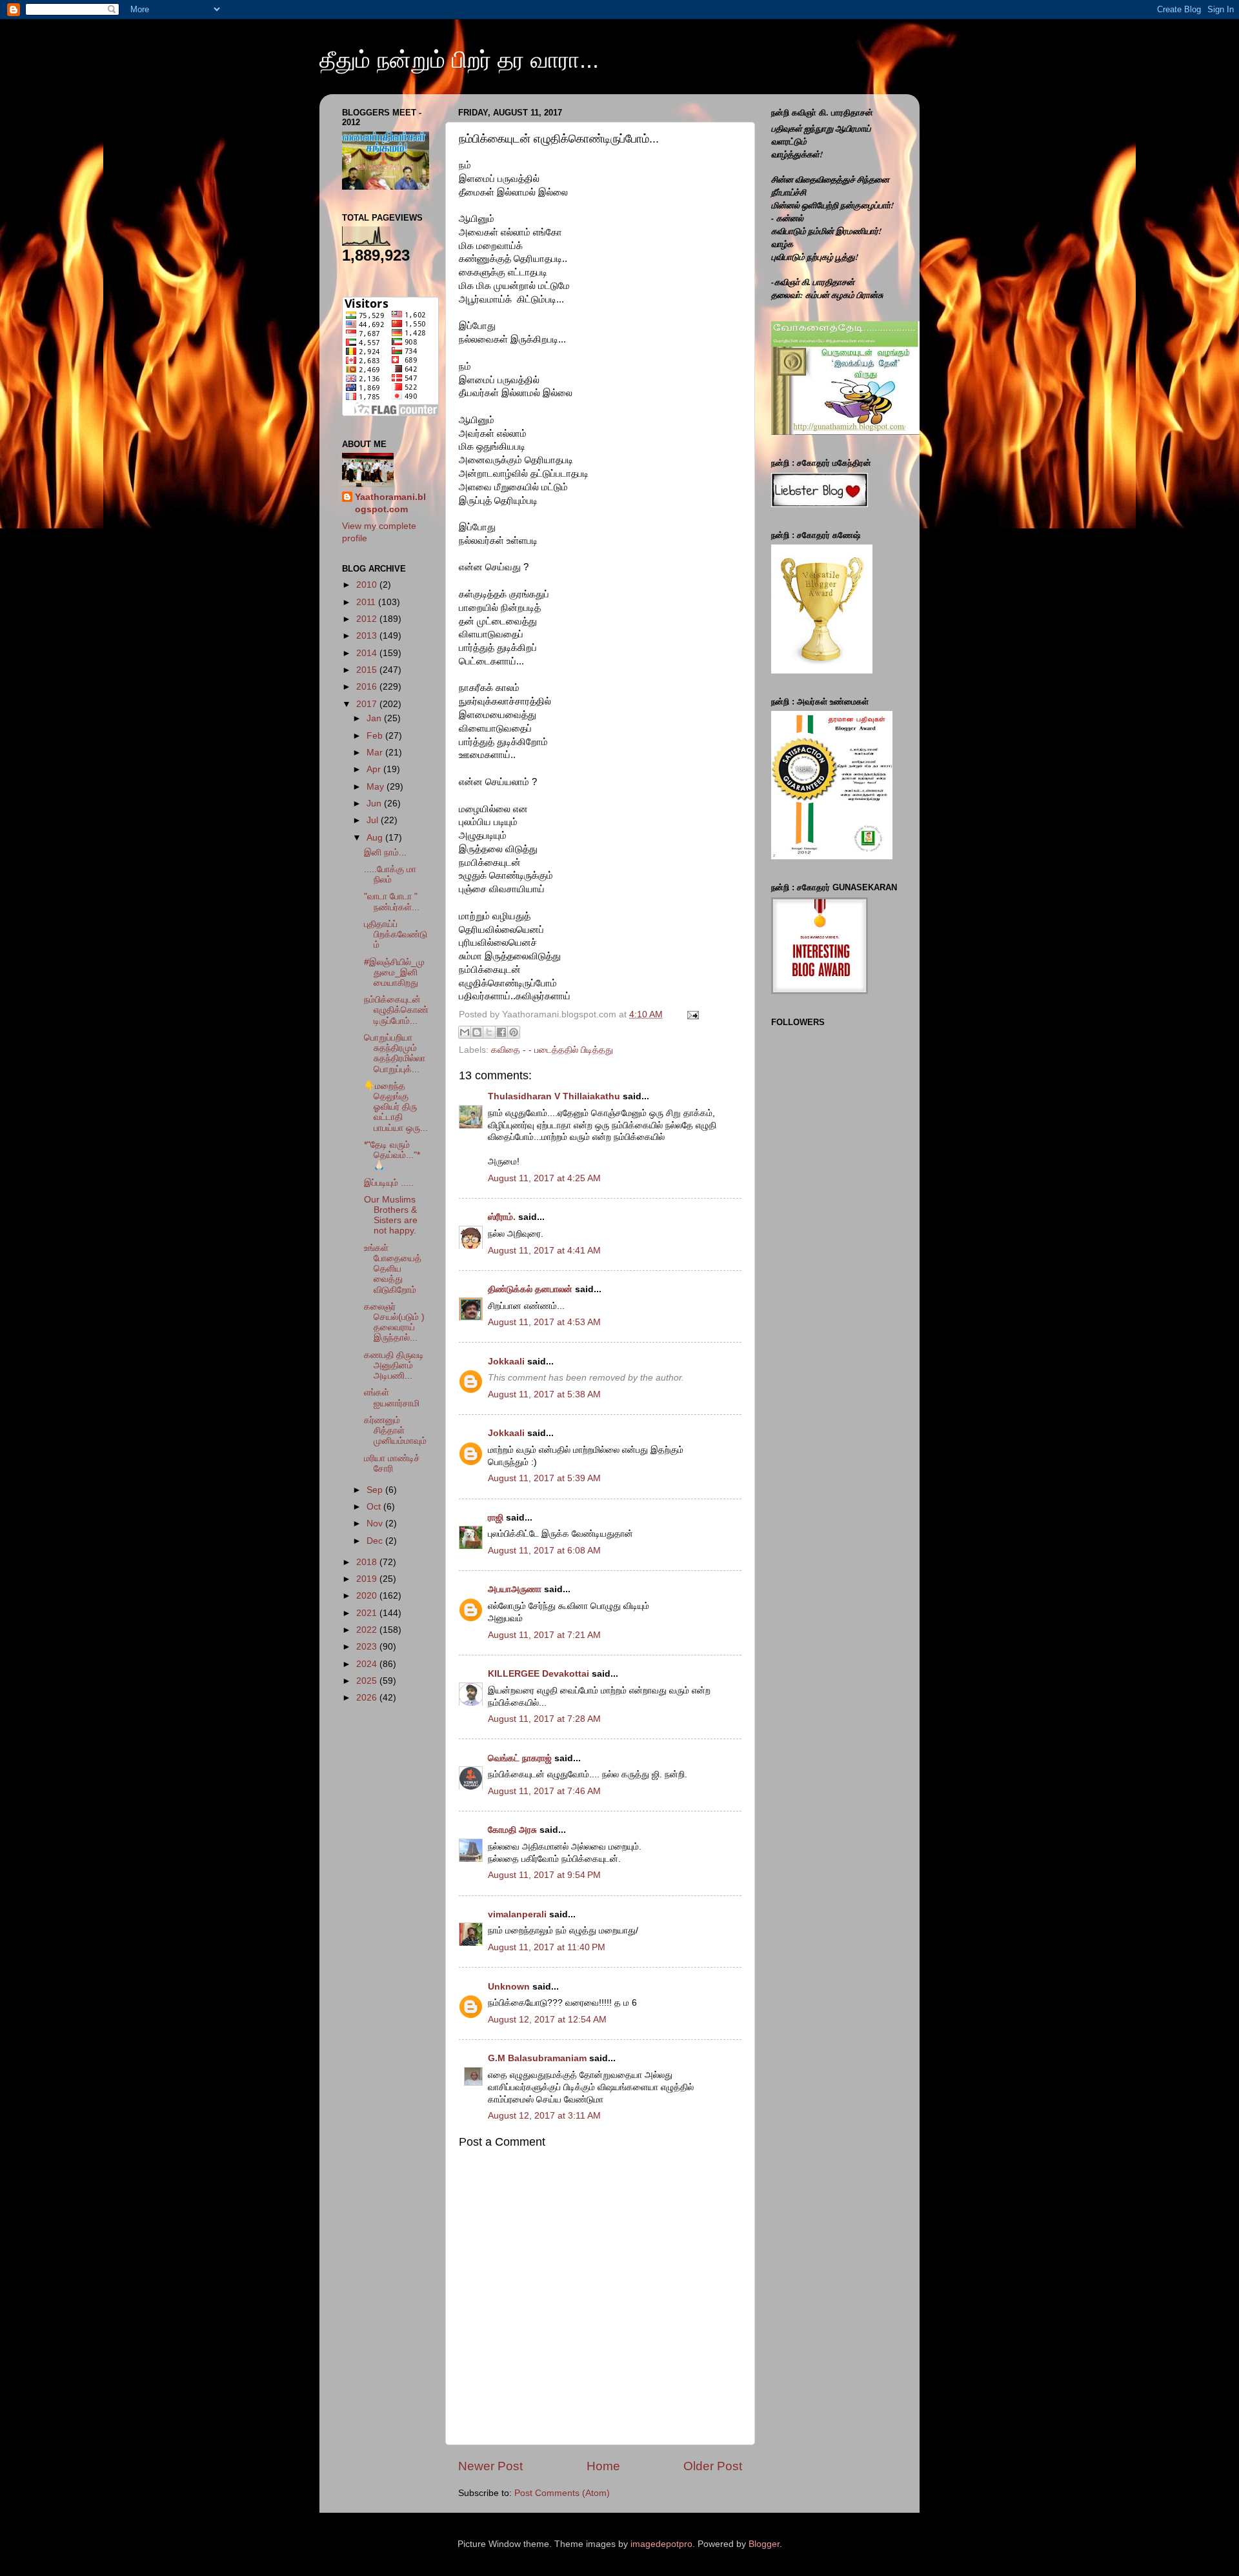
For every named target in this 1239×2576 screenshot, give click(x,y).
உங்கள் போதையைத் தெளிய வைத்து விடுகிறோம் (393, 1269)
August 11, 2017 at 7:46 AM (544, 1791)
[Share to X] (489, 1032)
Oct (375, 1507)
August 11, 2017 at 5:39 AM (544, 1478)
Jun (375, 804)
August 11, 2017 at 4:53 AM (544, 1322)
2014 (368, 653)
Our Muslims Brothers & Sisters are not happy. (391, 1215)
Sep (376, 1490)
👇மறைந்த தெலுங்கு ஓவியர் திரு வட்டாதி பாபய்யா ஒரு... (396, 1107)
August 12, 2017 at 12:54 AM (547, 2020)
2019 (368, 1579)
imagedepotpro (661, 2544)
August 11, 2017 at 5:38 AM (544, 1394)
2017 (368, 704)
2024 (368, 1664)
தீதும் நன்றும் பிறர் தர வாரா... (459, 60)
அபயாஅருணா (515, 1589)
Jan (375, 718)
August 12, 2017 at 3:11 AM (544, 2116)
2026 (368, 1698)
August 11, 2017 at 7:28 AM (544, 1719)
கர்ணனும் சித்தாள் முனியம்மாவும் (395, 1431)
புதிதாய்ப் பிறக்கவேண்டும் (396, 934)
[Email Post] (691, 1014)
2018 (368, 1562)
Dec (376, 1541)
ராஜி (496, 1518)
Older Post (713, 2466)
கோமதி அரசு (512, 1830)
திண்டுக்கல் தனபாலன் (530, 1289)
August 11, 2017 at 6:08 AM (544, 1551)
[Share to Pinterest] (514, 1032)
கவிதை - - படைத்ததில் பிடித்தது (552, 1050)
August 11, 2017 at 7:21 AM (544, 1635)
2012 (368, 619)
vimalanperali (517, 1914)
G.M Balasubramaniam (537, 2058)
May (377, 787)
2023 (368, 1647)
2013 (368, 636)
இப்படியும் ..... (389, 1183)
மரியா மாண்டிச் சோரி (392, 1463)
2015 (368, 670)
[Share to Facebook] (501, 1032)
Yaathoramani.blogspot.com (390, 503)
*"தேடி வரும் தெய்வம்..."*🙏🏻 (392, 1155)
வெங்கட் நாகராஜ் (520, 1758)
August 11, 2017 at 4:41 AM (544, 1251)
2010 (368, 585)
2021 (368, 1613)
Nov (376, 1523)
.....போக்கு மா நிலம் (390, 874)
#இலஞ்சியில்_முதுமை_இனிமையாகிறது (394, 973)
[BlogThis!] (477, 1032)
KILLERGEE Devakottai (539, 1674)
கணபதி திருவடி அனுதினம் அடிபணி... (394, 1365)
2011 (367, 602)
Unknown (509, 1987)
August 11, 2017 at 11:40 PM (547, 1947)
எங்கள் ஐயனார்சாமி (392, 1398)
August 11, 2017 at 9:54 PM (544, 1875)
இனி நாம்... (385, 853)
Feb (376, 736)
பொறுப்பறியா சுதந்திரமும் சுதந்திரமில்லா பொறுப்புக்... (395, 1053)
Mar (376, 753)
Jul (374, 820)
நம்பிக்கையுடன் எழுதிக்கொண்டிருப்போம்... (396, 1010)
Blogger (764, 2544)
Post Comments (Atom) (562, 2493)
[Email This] (465, 1032)
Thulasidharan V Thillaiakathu (554, 1096)
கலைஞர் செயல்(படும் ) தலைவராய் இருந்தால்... (394, 1323)
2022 (368, 1630)
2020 (368, 1596)
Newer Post (490, 2466)
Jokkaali (506, 1362)
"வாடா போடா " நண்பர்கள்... (392, 902)
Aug (376, 838)
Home (603, 2466)
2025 (368, 1681)
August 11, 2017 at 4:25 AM (544, 1178)
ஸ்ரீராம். (502, 1217)
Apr (375, 769)
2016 (368, 687)
